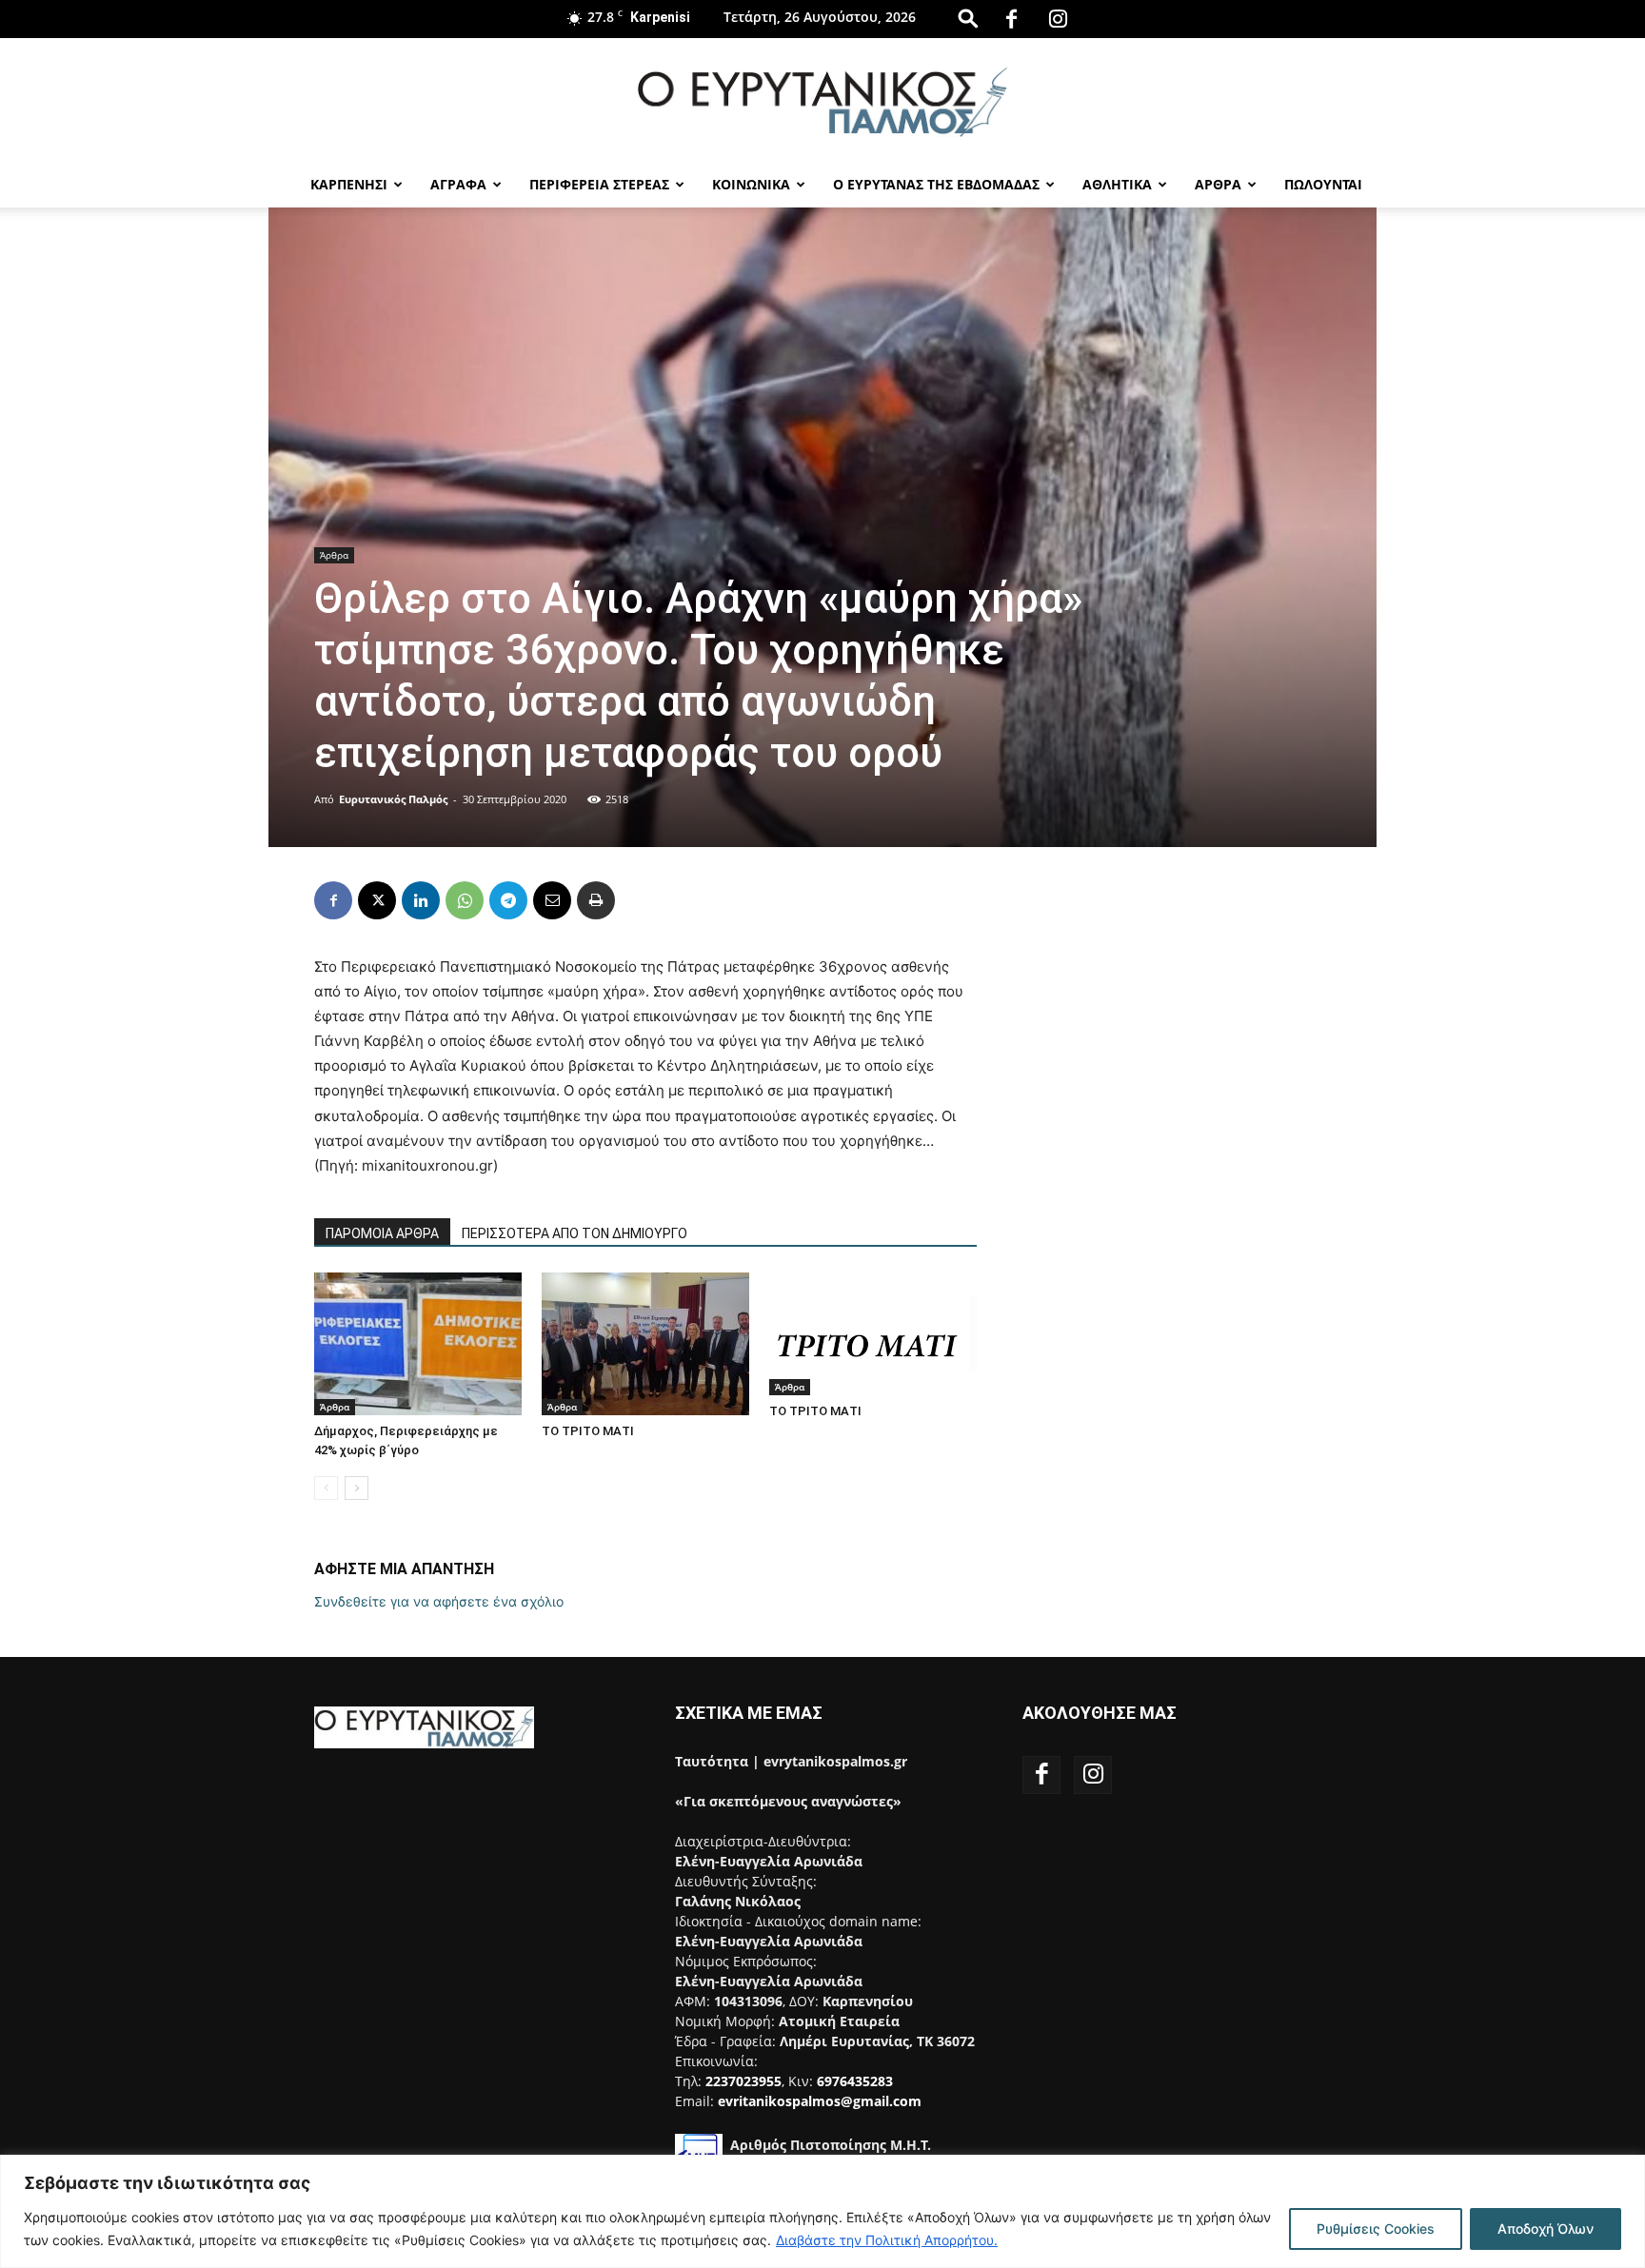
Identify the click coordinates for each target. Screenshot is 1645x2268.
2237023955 (743, 2081)
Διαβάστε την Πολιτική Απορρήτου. (887, 2240)
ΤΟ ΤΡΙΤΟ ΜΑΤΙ (588, 1431)
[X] (377, 900)
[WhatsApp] (465, 900)
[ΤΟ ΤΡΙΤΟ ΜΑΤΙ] (645, 1344)
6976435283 (855, 2081)
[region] (822, 2211)
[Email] (552, 900)
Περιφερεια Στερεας (599, 184)
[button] (968, 18)
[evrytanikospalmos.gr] (822, 101)
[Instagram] (1059, 19)
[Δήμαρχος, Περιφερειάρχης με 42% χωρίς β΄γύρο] (418, 1344)
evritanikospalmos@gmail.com (820, 2101)
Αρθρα (1218, 184)
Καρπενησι (349, 184)
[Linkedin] (421, 900)
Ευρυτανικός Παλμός (393, 799)
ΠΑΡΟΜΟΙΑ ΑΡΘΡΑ (382, 1233)
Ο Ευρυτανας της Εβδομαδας (936, 184)
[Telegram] (508, 900)
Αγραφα (458, 184)
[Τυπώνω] (596, 900)
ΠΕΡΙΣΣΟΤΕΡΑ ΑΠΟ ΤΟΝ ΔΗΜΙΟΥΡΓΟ (575, 1233)
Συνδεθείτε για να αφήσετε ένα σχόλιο (439, 1601)
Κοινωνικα (751, 184)
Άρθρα (334, 555)
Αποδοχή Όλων (1546, 2229)
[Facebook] (1012, 19)
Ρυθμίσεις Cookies (1376, 2229)
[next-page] (357, 1488)
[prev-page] (326, 1488)
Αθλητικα (1117, 184)
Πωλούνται (1323, 184)
